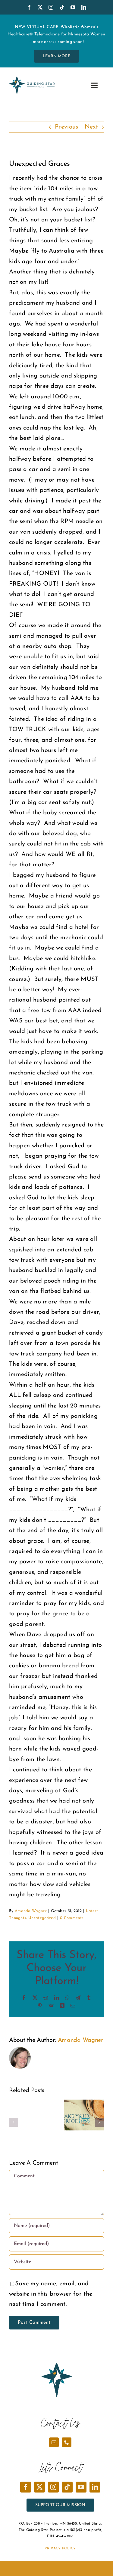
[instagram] (51, 7)
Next (91, 127)
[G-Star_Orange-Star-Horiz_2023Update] (32, 80)
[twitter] (40, 7)
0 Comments (72, 1918)
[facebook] (29, 7)
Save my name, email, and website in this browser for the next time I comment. (51, 2294)
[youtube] (73, 7)
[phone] (67, 2442)
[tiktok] (62, 7)
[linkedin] (84, 7)
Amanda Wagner (31, 1911)
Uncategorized (42, 1918)
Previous (66, 127)
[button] (14, 2122)
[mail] (54, 2442)
